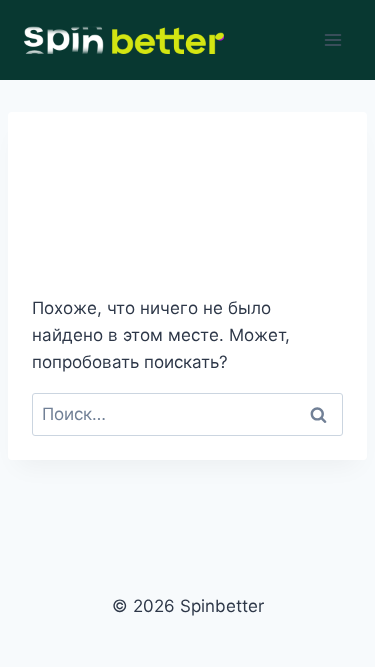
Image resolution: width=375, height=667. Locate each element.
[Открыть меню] (332, 39)
